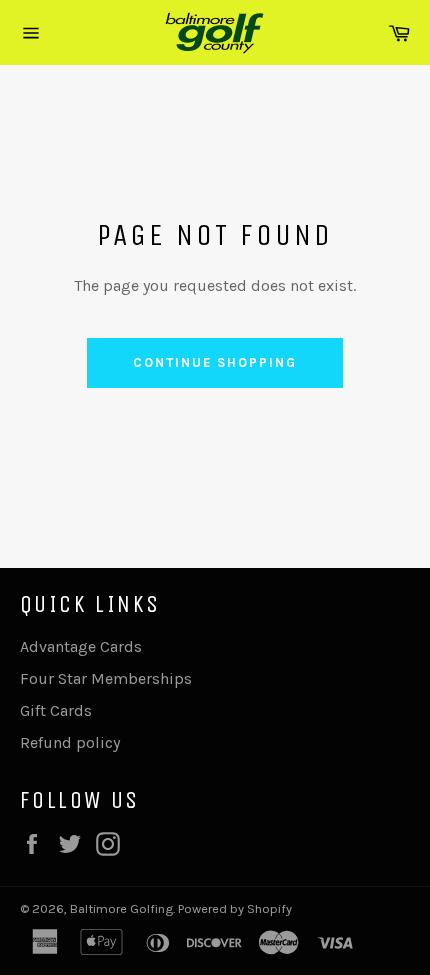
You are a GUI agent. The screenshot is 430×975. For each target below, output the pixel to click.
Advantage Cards (81, 646)
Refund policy (70, 742)
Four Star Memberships (106, 678)
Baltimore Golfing (121, 908)
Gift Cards (56, 710)
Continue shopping (214, 362)
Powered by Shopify (235, 908)
